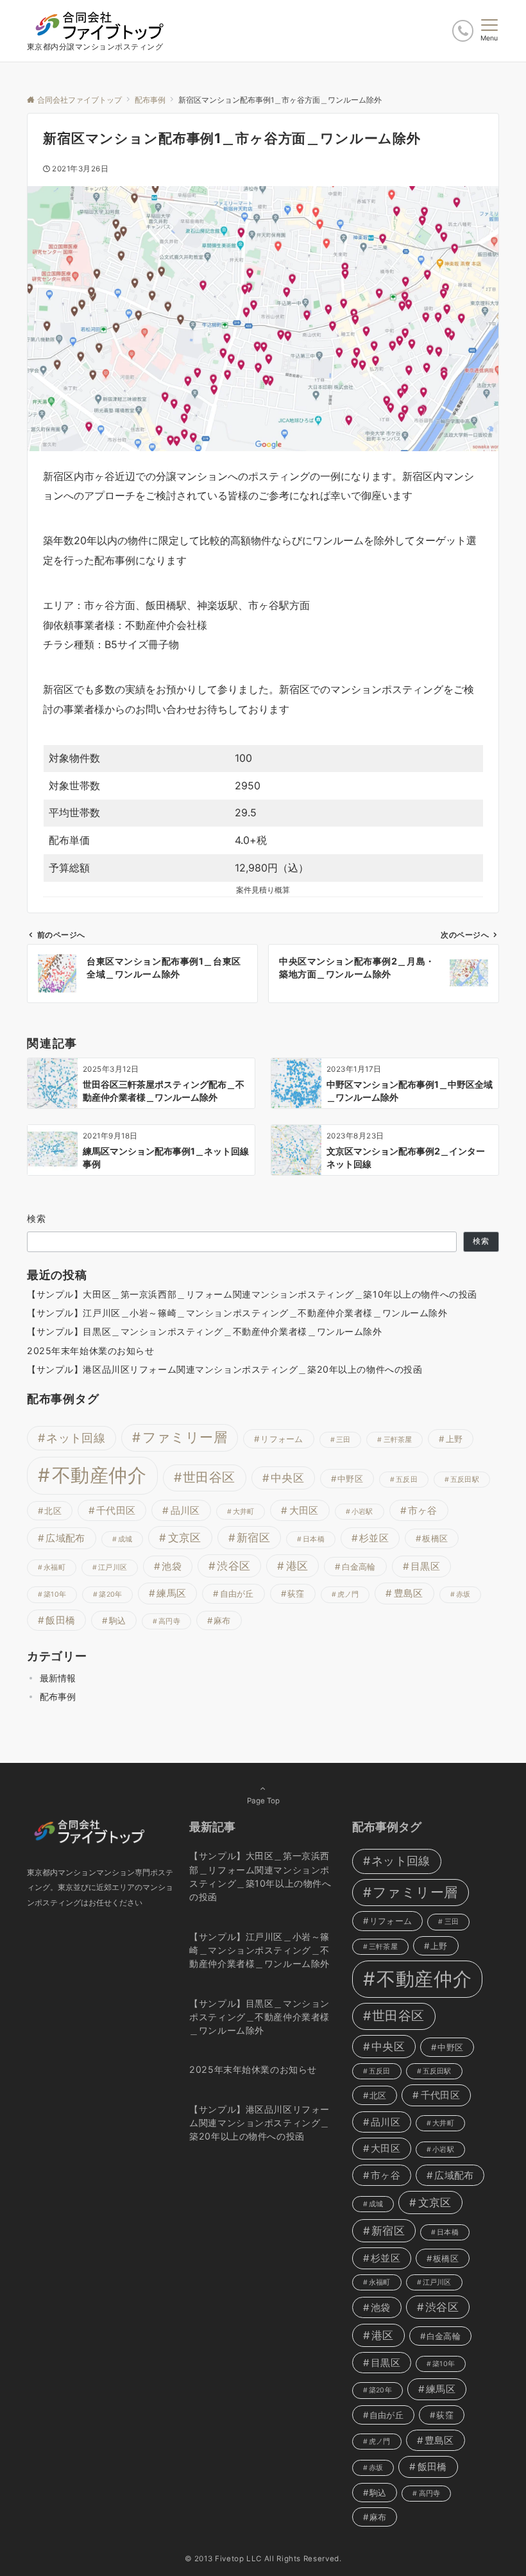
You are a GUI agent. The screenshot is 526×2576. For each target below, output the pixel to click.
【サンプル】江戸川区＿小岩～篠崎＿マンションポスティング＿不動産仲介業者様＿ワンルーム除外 (237, 1313)
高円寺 (169, 1621)
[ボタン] (463, 30)
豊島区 (409, 1593)
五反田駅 (465, 1480)
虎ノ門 (348, 1594)
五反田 (407, 1480)
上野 (454, 1439)
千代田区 (116, 1510)
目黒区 (425, 1566)
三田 (343, 1440)
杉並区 (374, 1538)
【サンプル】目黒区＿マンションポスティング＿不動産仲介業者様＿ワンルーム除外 (205, 1331)
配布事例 (58, 1696)
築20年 (110, 1594)
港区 (297, 1566)
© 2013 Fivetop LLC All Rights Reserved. (263, 2559)
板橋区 (435, 1538)
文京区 (185, 1538)
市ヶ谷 (423, 1510)
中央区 (287, 1478)
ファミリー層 (185, 1437)
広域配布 (65, 1538)
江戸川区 (113, 1567)
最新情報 (58, 1678)
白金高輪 (359, 1567)
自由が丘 (237, 1593)
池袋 (172, 1566)
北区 (53, 1511)
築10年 (55, 1594)
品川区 (185, 1510)
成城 (125, 1539)
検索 (37, 1218)
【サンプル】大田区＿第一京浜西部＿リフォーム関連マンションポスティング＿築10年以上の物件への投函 (252, 1294)
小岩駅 (362, 1512)
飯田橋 (60, 1620)
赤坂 (463, 1594)
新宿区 (253, 1538)
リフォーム (282, 1439)
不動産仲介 (99, 1475)
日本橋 (314, 1539)
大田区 (304, 1510)
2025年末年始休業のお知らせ (91, 1351)
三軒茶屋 (398, 1440)
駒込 (118, 1620)
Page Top (263, 1801)
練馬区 (171, 1593)
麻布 (222, 1620)
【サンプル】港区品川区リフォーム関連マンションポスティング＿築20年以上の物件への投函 (225, 1369)
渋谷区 (233, 1566)
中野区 (350, 1479)
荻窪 (296, 1593)
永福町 (55, 1567)
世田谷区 (209, 1477)
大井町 (244, 1512)
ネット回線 (76, 1438)
